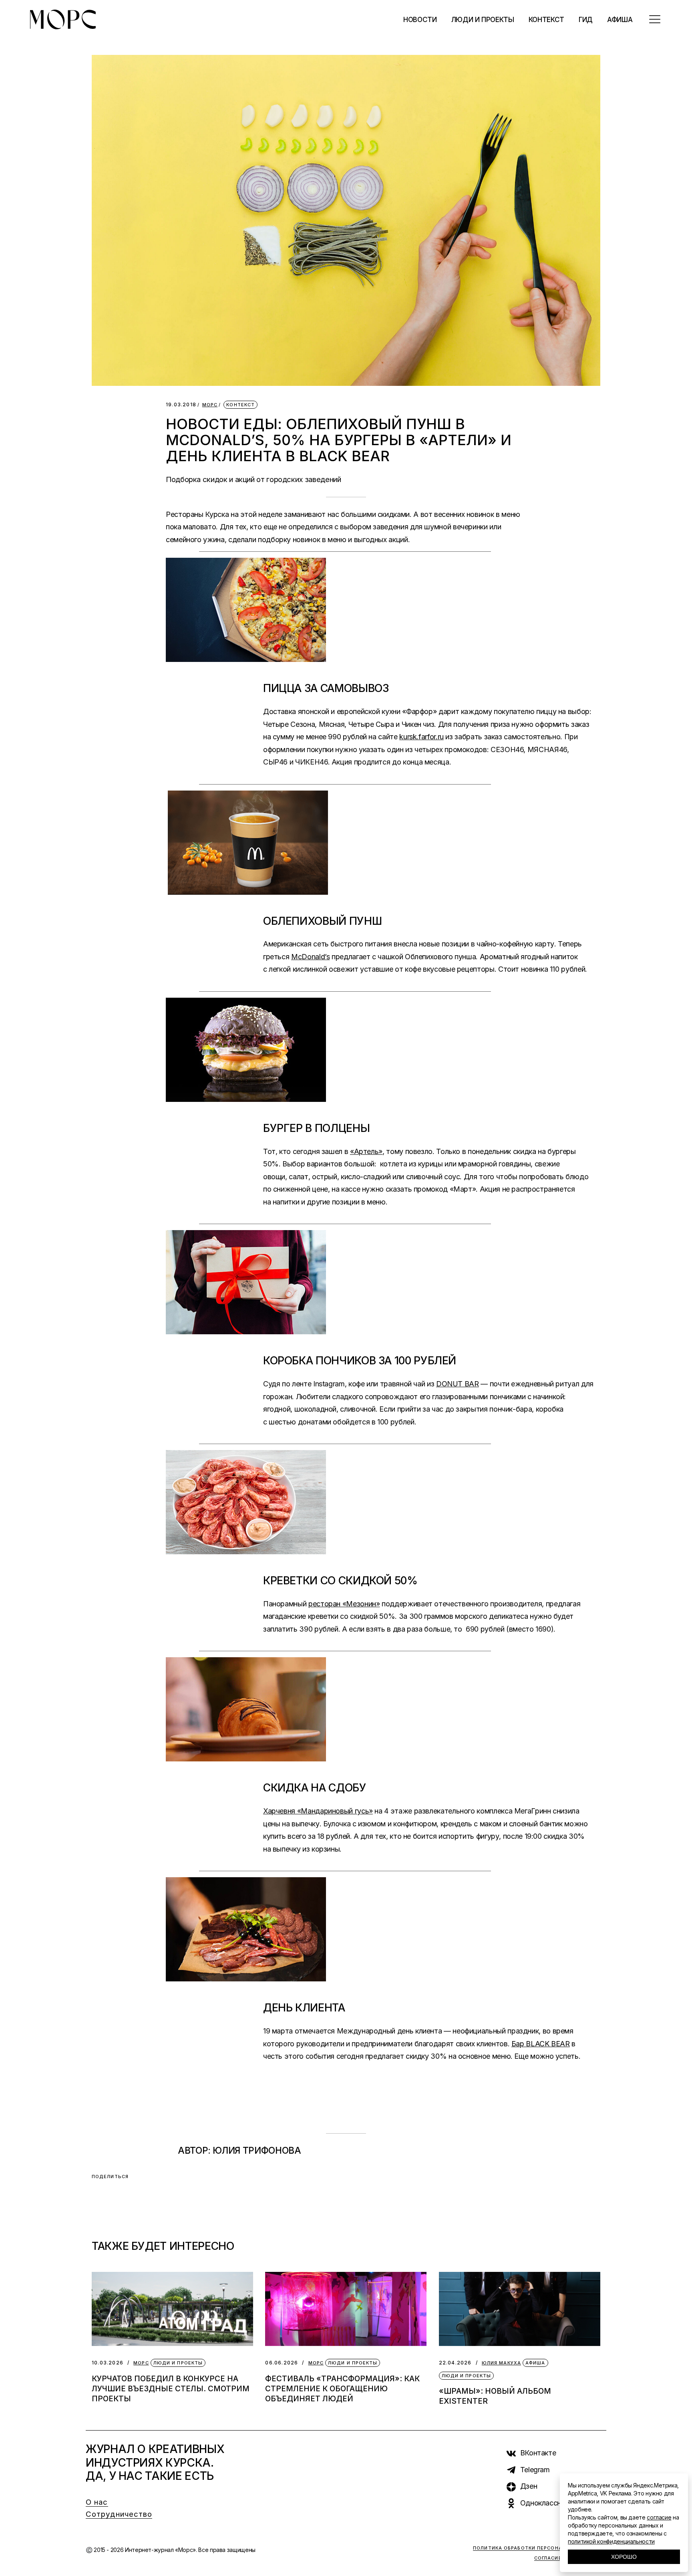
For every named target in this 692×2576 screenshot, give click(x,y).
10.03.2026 (108, 2363)
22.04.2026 (455, 2363)
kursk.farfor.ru (421, 737)
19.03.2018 (181, 404)
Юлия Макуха (501, 2363)
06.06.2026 (282, 2363)
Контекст (240, 405)
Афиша (535, 2363)
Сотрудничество (119, 2514)
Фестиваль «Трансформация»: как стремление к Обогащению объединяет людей (342, 2389)
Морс (210, 405)
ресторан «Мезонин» (344, 1604)
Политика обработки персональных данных (540, 2548)
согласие (659, 2517)
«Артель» (366, 1151)
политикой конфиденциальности (611, 2541)
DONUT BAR (458, 1384)
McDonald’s (310, 957)
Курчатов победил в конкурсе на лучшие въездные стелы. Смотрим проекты (171, 2389)
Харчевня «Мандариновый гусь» (318, 1811)
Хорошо (624, 2557)
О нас (97, 2502)
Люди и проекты (178, 2363)
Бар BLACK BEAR (541, 2044)
